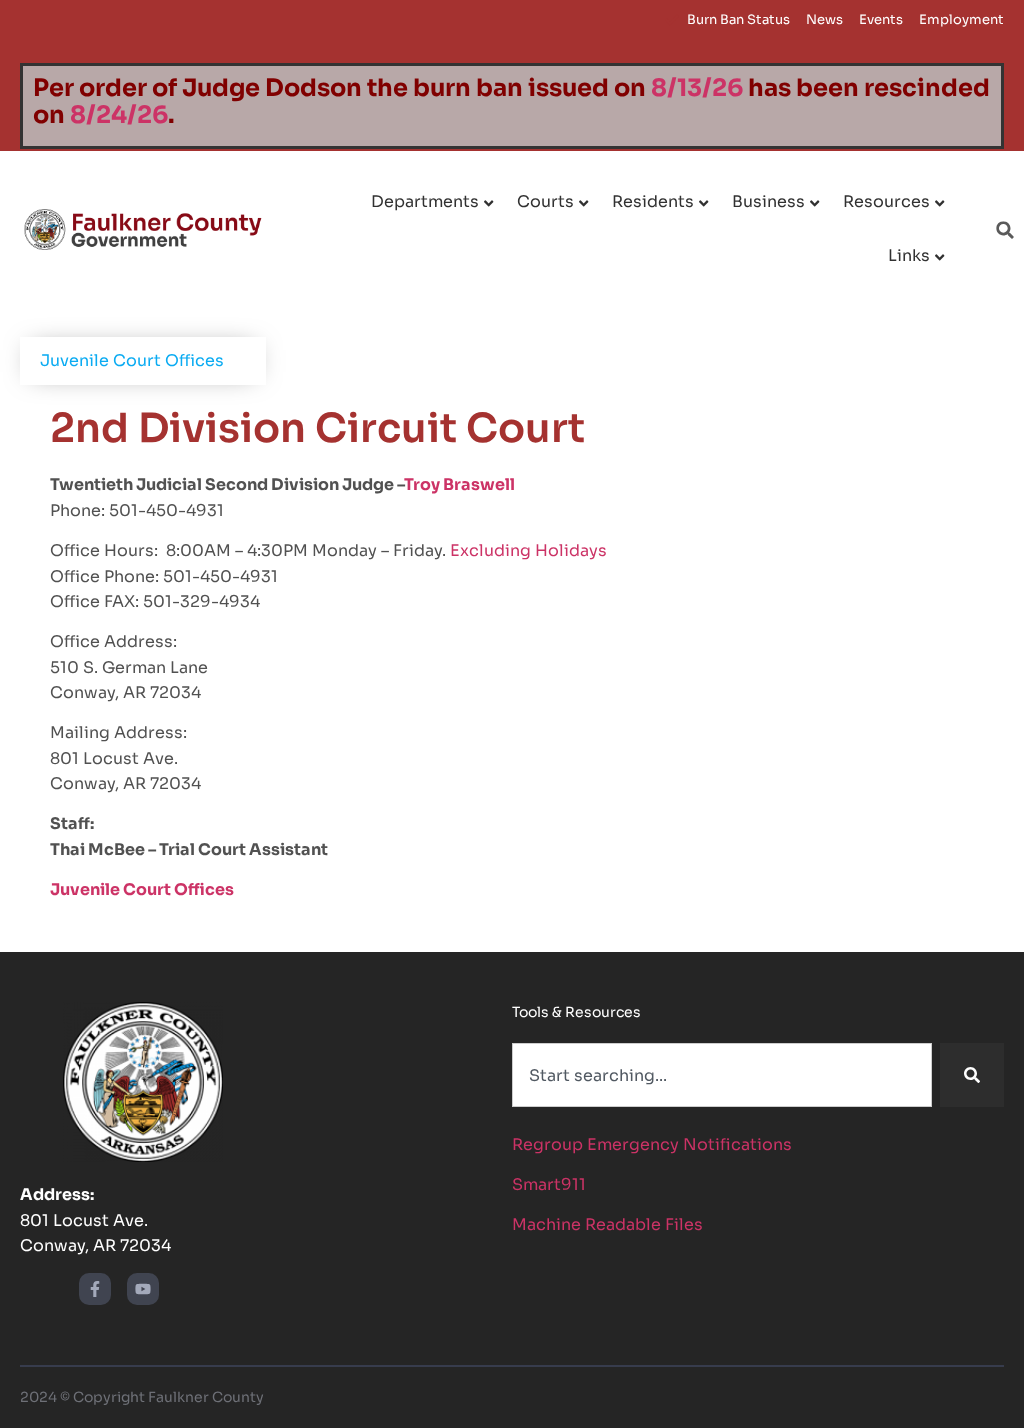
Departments (425, 201)
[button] (1005, 230)
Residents (653, 201)
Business (768, 201)
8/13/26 (697, 88)
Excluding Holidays (528, 550)
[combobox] (722, 1075)
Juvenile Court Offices (132, 360)
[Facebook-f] (95, 1289)
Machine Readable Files (607, 1224)
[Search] (972, 1075)
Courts (545, 201)
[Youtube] (143, 1289)
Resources (886, 201)
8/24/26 (119, 115)
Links (909, 255)
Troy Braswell (459, 484)
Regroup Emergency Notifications (652, 1144)
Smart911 (549, 1184)
